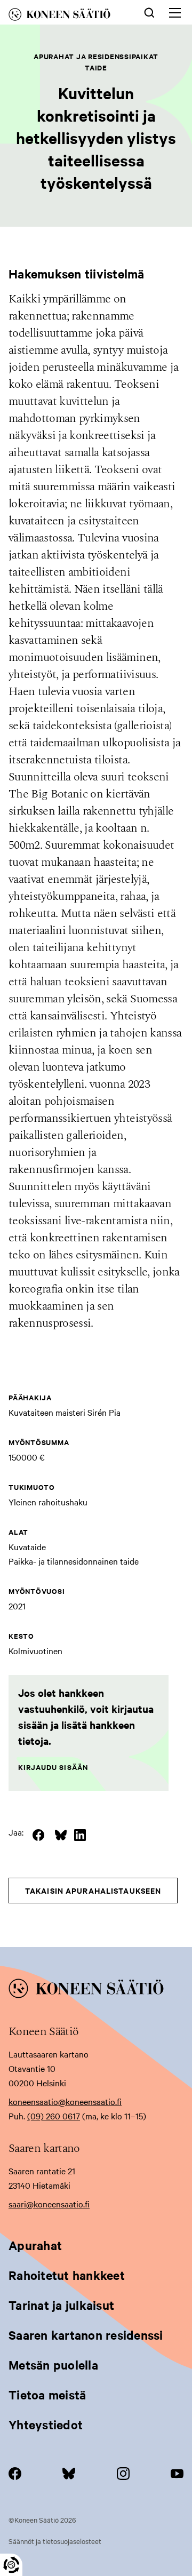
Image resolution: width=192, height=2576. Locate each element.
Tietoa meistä (47, 2395)
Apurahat (35, 2245)
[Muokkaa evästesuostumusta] (11, 2565)
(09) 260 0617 (54, 2116)
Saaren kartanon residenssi (86, 2335)
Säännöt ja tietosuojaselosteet (55, 2541)
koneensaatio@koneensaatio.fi (65, 2101)
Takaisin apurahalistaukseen (93, 1890)
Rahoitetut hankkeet (67, 2275)
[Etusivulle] (67, 16)
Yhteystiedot (46, 2425)
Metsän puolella (53, 2365)
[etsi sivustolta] (149, 12)
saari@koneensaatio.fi (49, 2204)
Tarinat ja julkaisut (61, 2305)
